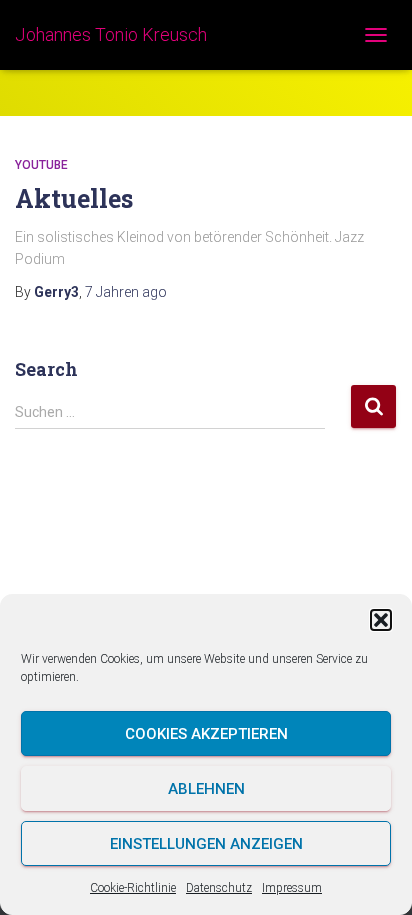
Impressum (292, 888)
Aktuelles (74, 198)
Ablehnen (206, 789)
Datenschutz (219, 888)
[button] (381, 620)
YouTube (41, 165)
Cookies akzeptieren (206, 734)
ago (126, 292)
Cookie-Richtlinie (133, 888)
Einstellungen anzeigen (206, 844)
